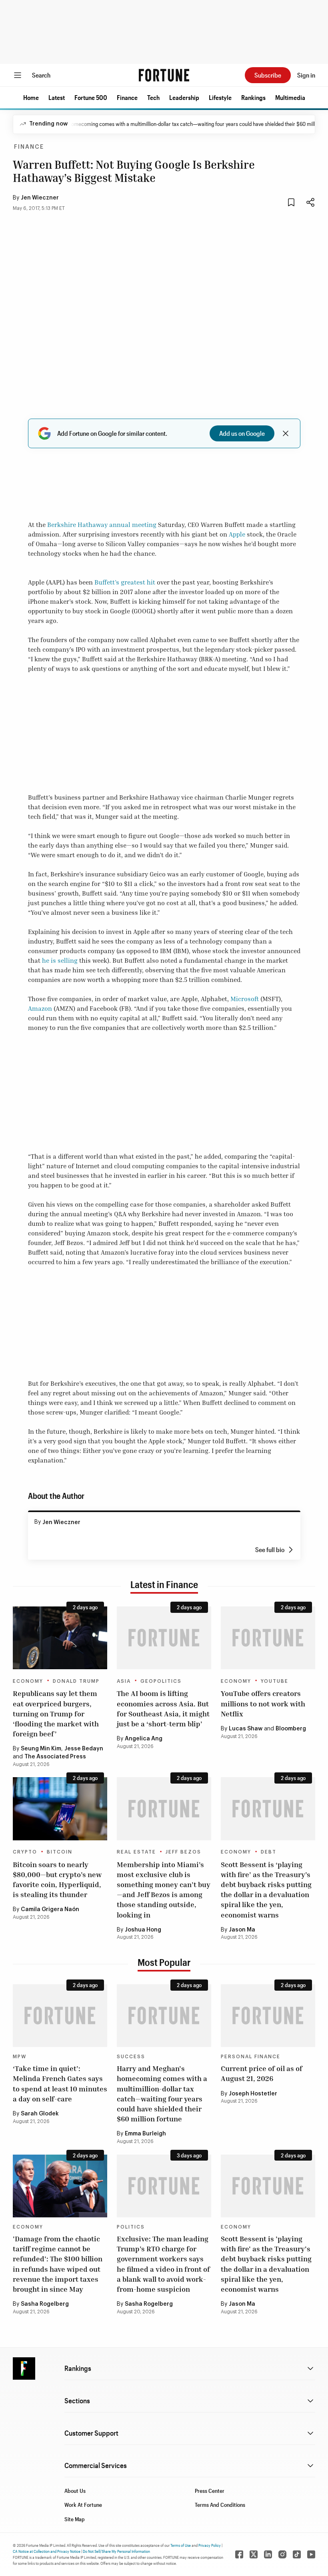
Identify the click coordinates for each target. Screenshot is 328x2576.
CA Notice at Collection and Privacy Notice (47, 2551)
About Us (75, 2491)
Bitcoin (60, 1852)
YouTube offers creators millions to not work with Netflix (263, 1703)
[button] (31, 98)
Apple (237, 534)
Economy (28, 1681)
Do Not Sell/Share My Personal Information (116, 2551)
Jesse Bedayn (84, 1749)
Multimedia (290, 97)
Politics (131, 2227)
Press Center (210, 2491)
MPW (20, 2057)
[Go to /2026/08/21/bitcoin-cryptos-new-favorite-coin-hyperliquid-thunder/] (60, 1809)
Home (31, 97)
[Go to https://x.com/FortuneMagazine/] (254, 2554)
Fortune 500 (91, 97)
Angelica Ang (144, 1739)
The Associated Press (55, 1757)
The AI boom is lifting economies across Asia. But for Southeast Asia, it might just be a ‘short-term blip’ (163, 1708)
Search (41, 75)
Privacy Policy (210, 2545)
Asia (124, 1681)
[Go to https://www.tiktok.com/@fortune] (297, 2554)
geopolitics (161, 1681)
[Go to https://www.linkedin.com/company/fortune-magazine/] (268, 2554)
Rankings (253, 97)
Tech (153, 97)
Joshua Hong (143, 1930)
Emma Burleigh (145, 2134)
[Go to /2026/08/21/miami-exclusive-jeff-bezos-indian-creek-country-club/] (164, 1809)
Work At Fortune (83, 2505)
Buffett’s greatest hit (125, 582)
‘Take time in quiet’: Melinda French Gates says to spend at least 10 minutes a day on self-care (60, 2083)
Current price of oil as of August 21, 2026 (262, 2073)
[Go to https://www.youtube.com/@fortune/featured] (311, 2554)
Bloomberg (291, 1729)
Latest (57, 97)
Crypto (25, 1852)
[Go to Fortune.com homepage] (164, 75)
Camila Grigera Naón (50, 1910)
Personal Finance (251, 2057)
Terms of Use (181, 2545)
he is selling (60, 960)
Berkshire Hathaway (77, 525)
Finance (127, 97)
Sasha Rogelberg (45, 2304)
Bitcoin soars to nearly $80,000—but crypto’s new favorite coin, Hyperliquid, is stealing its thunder (57, 1880)
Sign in (306, 75)
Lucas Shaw (246, 1729)
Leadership (184, 97)
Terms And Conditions (220, 2505)
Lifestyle (220, 97)
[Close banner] (286, 433)
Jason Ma (242, 1930)
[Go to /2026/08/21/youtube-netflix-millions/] (268, 1638)
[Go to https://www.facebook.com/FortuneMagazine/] (239, 2554)
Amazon (40, 1008)
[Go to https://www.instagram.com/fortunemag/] (282, 2554)
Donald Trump (76, 1681)
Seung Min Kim (41, 1749)
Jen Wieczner (40, 198)
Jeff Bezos (183, 1852)
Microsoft (245, 999)
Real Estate (136, 1852)
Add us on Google (242, 433)
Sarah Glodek (40, 2114)
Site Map (75, 2519)
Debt (269, 1852)
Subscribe (268, 75)
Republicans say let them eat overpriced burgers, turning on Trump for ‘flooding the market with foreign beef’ (56, 1713)
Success (131, 2057)
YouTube (275, 1681)
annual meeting (133, 525)
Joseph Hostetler (253, 2094)
